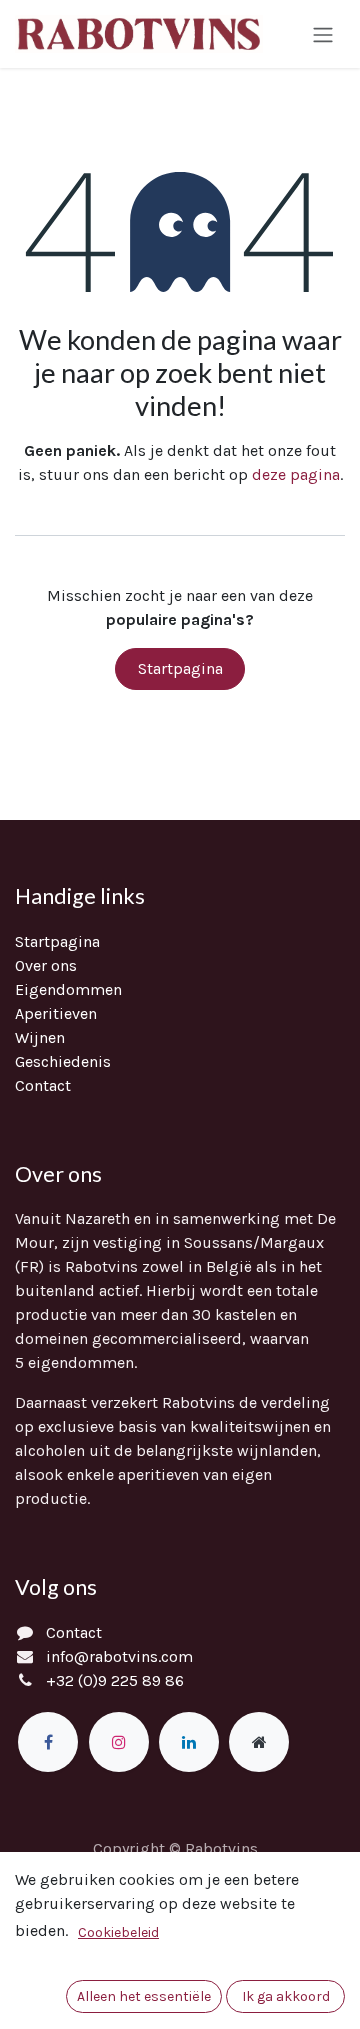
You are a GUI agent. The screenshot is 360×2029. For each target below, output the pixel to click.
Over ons (46, 965)
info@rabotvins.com (119, 1656)
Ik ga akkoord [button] (286, 1996)
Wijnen (40, 1037)
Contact (43, 1085)
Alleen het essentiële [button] (144, 1996)
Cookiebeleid (118, 1932)
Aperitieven (56, 1013)
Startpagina (180, 668)
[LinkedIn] (189, 1742)
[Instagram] (119, 1742)
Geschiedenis (63, 1061)
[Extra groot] (259, 1742)
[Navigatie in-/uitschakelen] (323, 33)
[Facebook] (48, 1742)
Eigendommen (68, 989)
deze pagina (296, 474)
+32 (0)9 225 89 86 (115, 1680)
